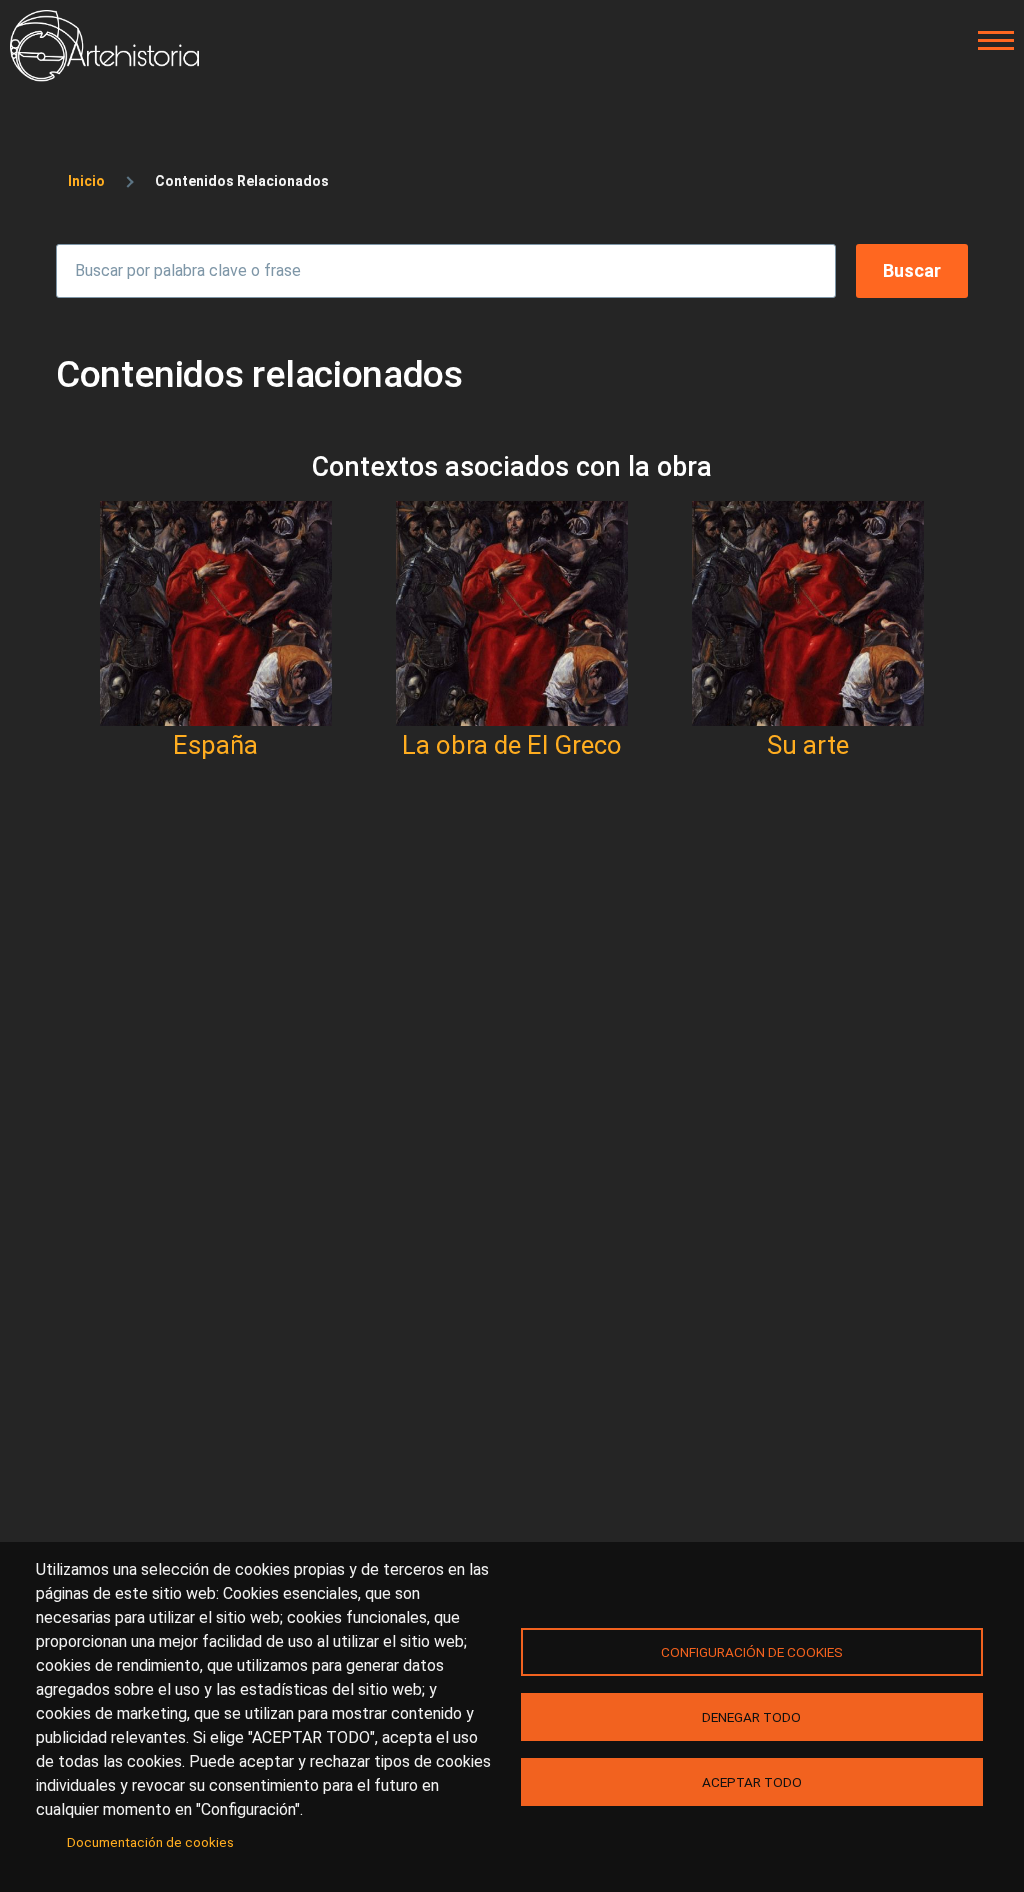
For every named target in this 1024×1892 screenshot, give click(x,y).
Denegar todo (751, 1717)
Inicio (86, 181)
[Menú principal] (990, 41)
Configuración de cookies (752, 1652)
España (215, 745)
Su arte (808, 745)
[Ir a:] (216, 613)
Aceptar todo (752, 1782)
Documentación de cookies (150, 1842)
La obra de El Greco (512, 745)
